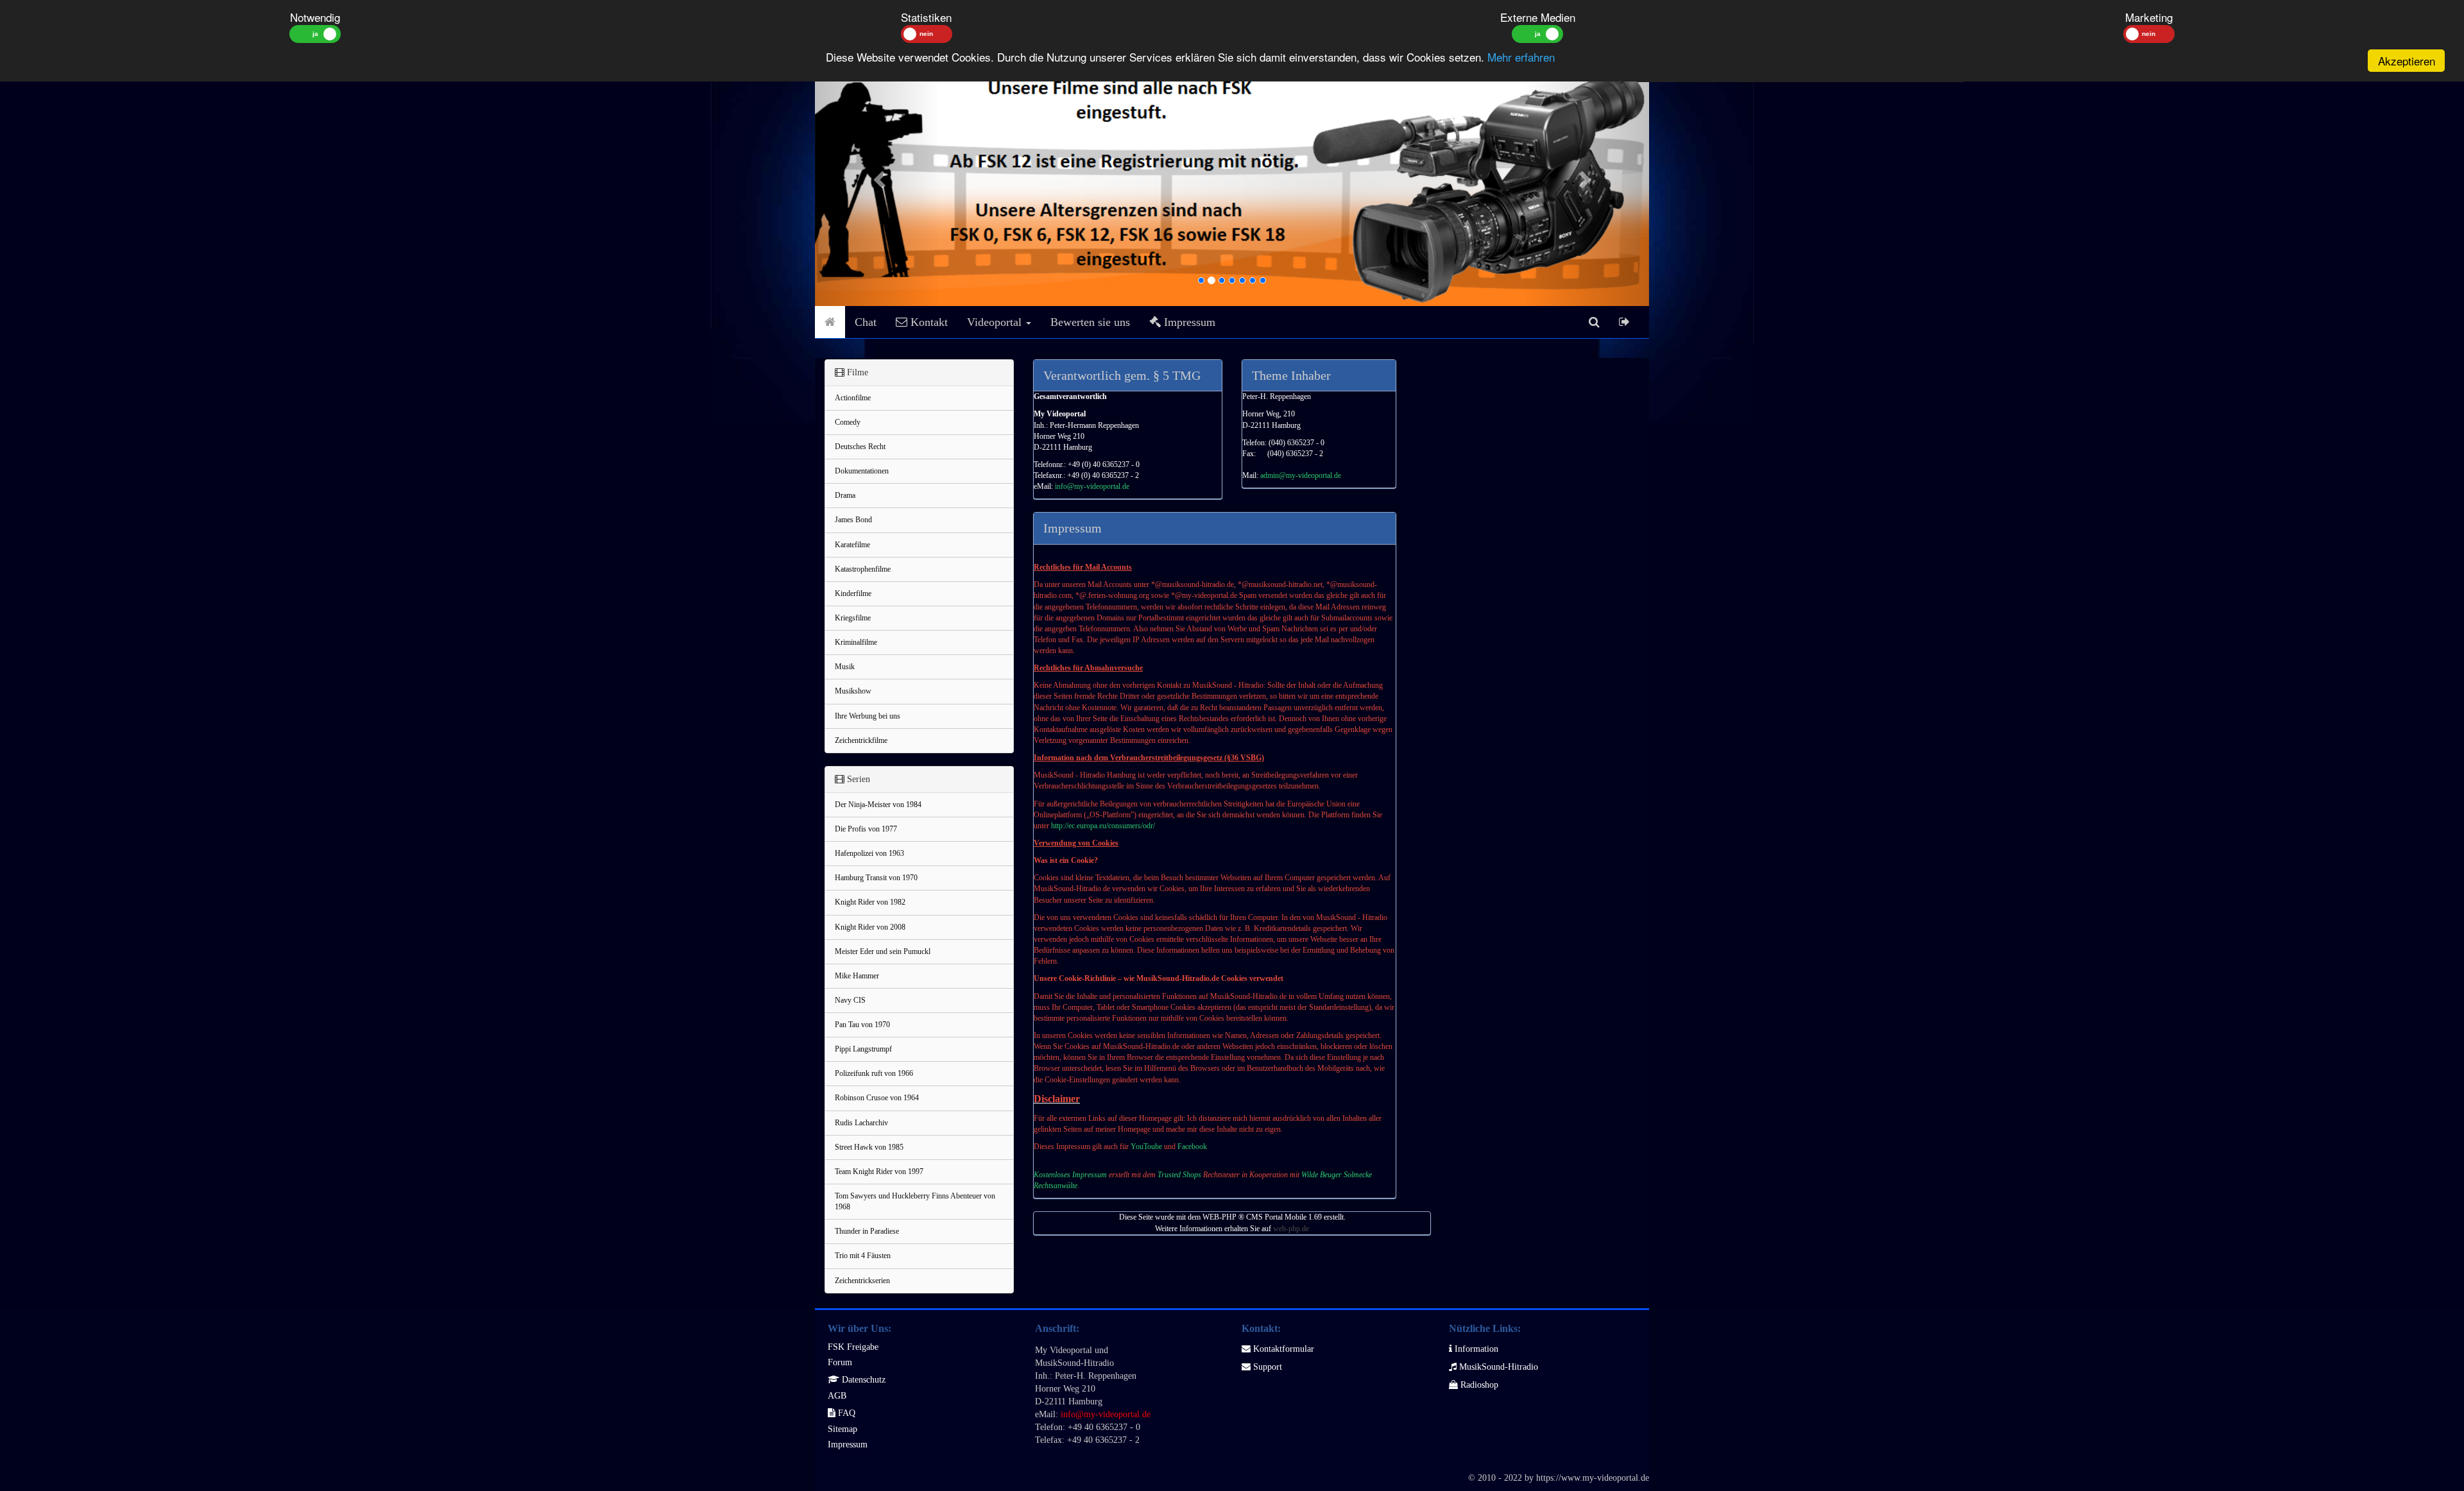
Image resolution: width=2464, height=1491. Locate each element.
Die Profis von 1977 (866, 829)
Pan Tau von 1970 (862, 1025)
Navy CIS (850, 1000)
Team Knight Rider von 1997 (879, 1171)
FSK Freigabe (853, 1347)
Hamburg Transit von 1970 (876, 878)
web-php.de (1291, 1229)
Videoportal (996, 322)
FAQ (845, 1413)
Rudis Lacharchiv (861, 1123)
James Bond (853, 520)
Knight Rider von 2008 (870, 927)
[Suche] (1594, 322)
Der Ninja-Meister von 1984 (878, 805)
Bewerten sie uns (1090, 322)
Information (1475, 1349)
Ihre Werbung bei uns (868, 716)
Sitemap (843, 1429)
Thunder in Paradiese (867, 1231)
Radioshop (1478, 1385)
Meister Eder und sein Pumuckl (883, 951)
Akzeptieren (2407, 61)
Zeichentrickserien (862, 1281)
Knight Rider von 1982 (870, 902)
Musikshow (853, 691)
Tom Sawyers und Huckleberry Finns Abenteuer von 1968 (915, 1201)
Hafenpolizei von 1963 (869, 853)
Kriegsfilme (853, 618)
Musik (845, 667)
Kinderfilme (853, 593)
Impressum (1188, 322)
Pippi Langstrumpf (863, 1049)
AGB (837, 1396)
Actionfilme (853, 398)
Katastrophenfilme (863, 569)
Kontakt (928, 322)
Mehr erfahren (1521, 57)
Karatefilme (852, 545)
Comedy (848, 422)
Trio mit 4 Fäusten (863, 1256)
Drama (845, 495)
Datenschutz (862, 1380)
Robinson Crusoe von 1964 (877, 1098)
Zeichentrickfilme (861, 740)
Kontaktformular (1282, 1349)
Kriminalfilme (856, 642)
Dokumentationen (862, 471)
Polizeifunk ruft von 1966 (874, 1073)
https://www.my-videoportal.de (1593, 1478)
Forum (840, 1362)
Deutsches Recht (860, 447)
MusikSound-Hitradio (1497, 1367)
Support (1266, 1367)
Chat (866, 322)
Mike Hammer (857, 976)
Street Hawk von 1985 (869, 1147)
